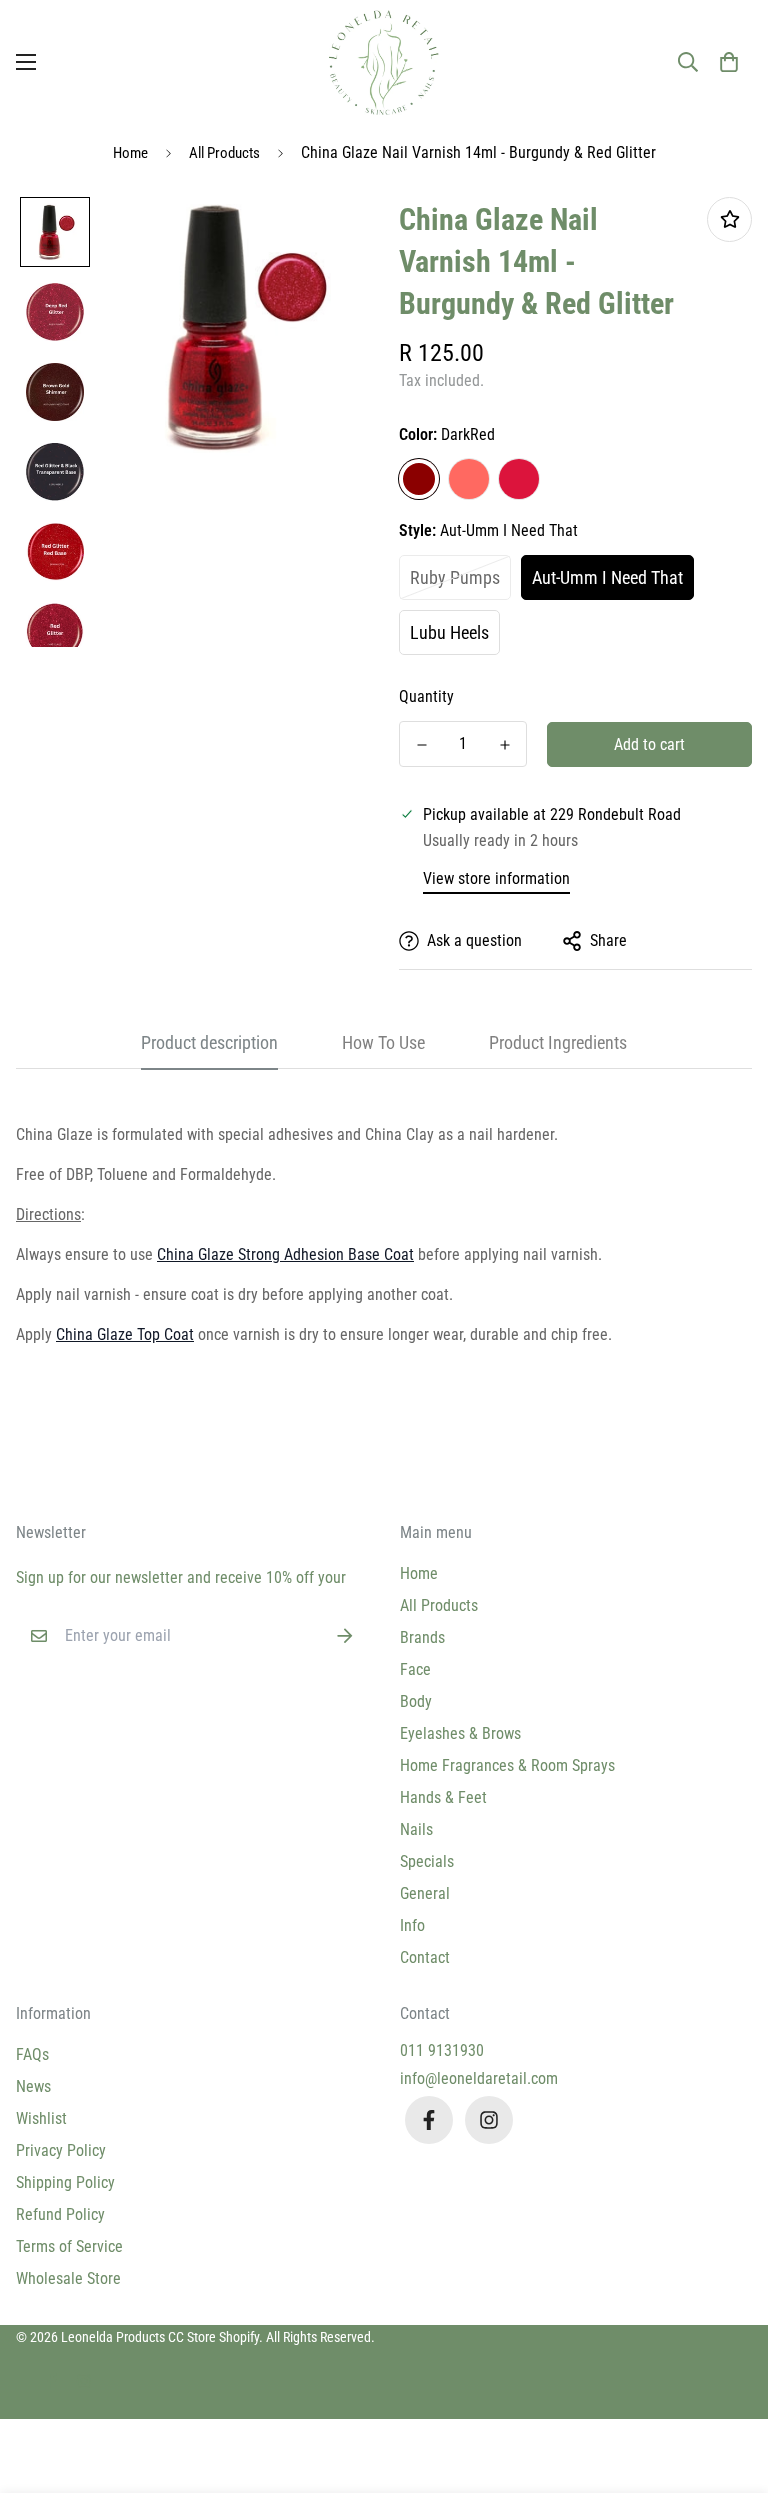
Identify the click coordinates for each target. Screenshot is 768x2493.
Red (469, 479)
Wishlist (41, 2118)
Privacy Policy (61, 2150)
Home (130, 153)
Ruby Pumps (455, 577)
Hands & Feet (443, 1797)
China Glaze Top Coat (125, 1334)
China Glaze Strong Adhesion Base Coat (285, 1254)
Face (415, 1669)
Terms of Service (69, 2246)
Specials (427, 1861)
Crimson (519, 479)
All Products (224, 153)
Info (412, 1925)
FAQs (32, 2054)
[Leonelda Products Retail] (384, 62)
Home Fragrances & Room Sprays (507, 1765)
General (425, 1893)
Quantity (426, 696)
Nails (416, 1829)
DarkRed (419, 479)
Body (416, 1701)
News (33, 2086)
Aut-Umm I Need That (607, 577)
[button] (729, 62)
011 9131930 (442, 2050)
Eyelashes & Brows (460, 1733)
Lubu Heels (449, 632)
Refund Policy (60, 2214)
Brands (422, 1637)
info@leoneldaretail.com (479, 2078)
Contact (425, 1957)
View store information (496, 878)
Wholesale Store (68, 2278)
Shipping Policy (65, 2182)
